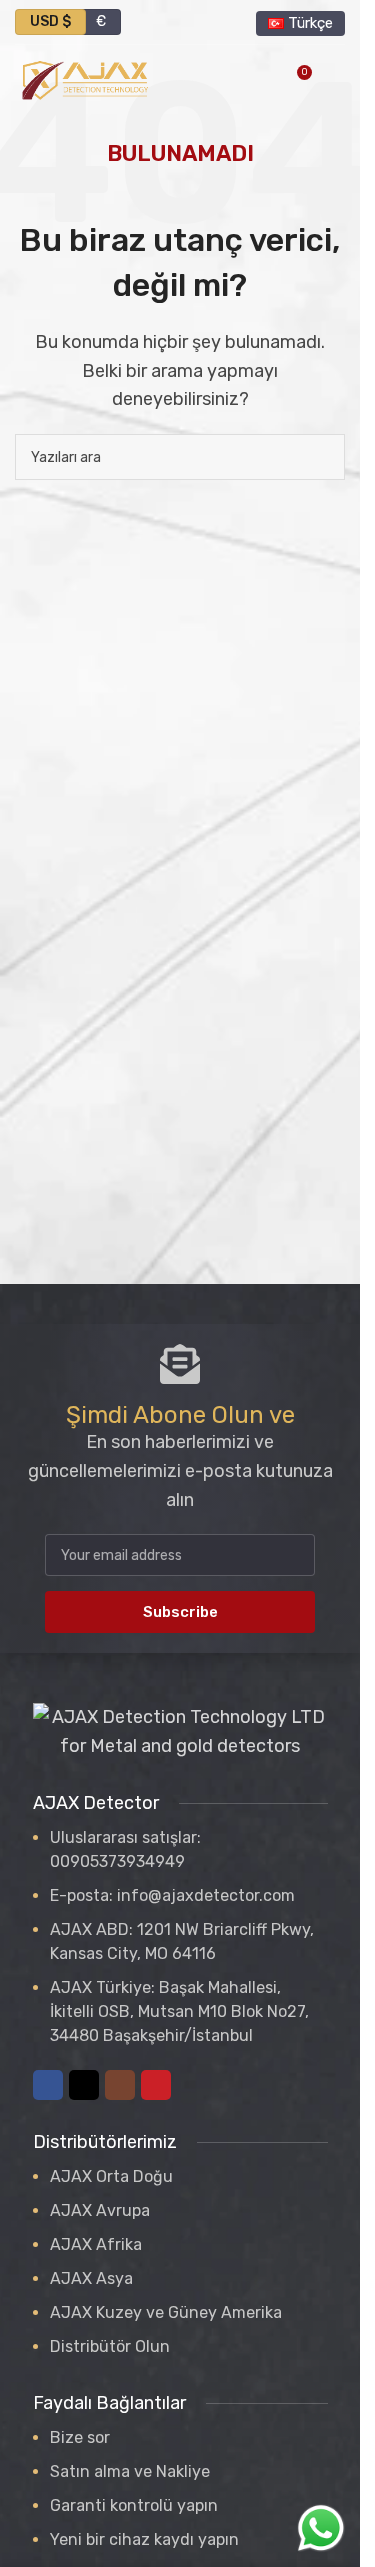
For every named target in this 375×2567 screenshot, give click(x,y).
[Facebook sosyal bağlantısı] (48, 2085)
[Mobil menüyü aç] (337, 80)
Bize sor (80, 2437)
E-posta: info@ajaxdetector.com (172, 1895)
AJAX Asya (91, 2278)
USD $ (50, 21)
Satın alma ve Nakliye (130, 2471)
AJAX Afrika (96, 2244)
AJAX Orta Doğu (111, 2176)
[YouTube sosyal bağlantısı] (156, 2085)
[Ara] (322, 457)
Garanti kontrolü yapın (134, 2505)
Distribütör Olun (110, 2346)
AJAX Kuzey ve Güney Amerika (166, 2312)
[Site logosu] (85, 79)
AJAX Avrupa (100, 2210)
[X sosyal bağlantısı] (84, 2085)
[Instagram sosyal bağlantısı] (120, 2085)
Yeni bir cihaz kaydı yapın (144, 2539)
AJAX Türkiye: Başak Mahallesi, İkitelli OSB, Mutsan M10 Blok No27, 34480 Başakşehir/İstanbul (179, 2011)
